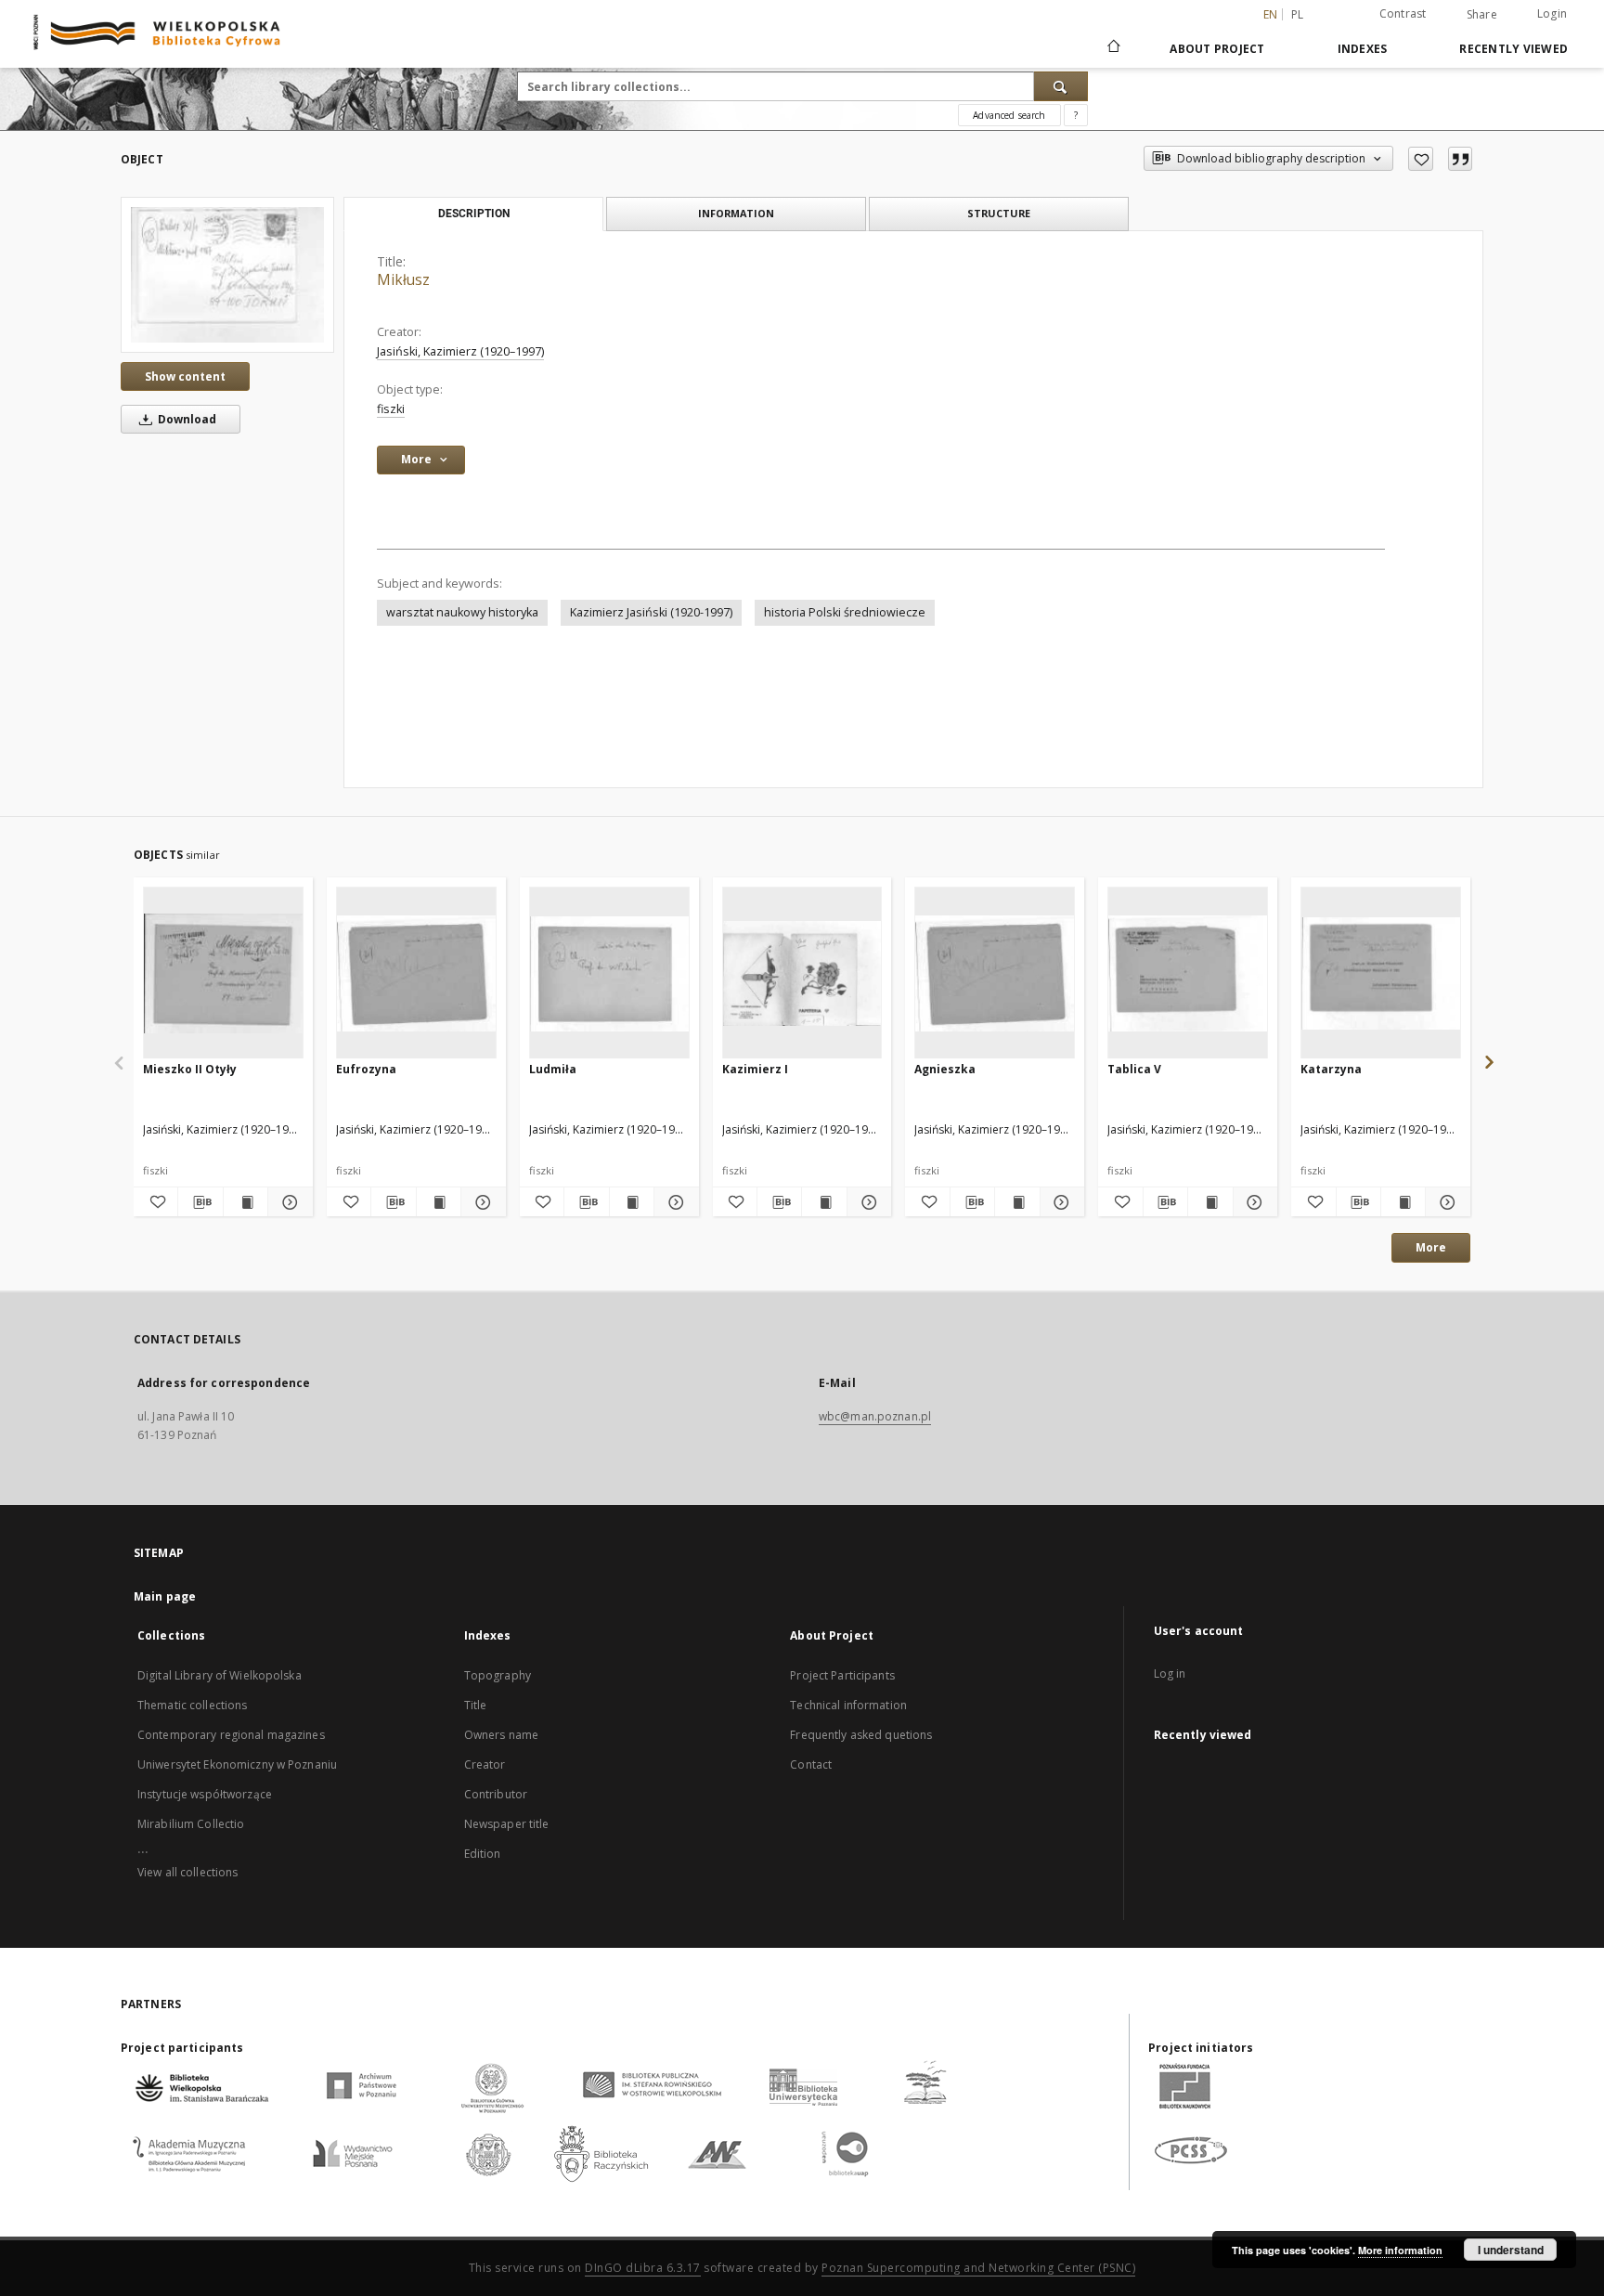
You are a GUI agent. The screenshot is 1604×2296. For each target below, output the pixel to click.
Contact (811, 1764)
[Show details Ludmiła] (673, 1202)
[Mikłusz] (227, 274)
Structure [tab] (999, 213)
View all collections (188, 1872)
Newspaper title (507, 1824)
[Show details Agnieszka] (1060, 1202)
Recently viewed (1513, 49)
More (1431, 1247)
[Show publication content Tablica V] (1210, 1202)
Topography (498, 1675)
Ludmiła (553, 1069)
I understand (1511, 2250)
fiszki (391, 409)
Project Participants (842, 1675)
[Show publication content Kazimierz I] (824, 1202)
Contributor (496, 1794)
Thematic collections (192, 1705)
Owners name (501, 1735)
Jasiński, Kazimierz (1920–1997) (460, 351)
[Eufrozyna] (416, 973)
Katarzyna (1331, 1069)
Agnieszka (945, 1069)
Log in (1170, 1673)
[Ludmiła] (609, 973)
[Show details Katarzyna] (1445, 1202)
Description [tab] (474, 214)
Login (1552, 13)
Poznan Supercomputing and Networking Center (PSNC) (978, 2268)
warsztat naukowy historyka (462, 612)
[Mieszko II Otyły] (223, 973)
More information (1400, 2250)
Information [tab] (736, 213)
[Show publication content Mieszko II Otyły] (246, 1202)
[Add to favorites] (1421, 159)
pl (1298, 14)
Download (186, 419)
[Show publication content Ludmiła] (632, 1202)
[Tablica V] (1188, 973)
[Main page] (1112, 48)
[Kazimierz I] (802, 973)
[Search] (1061, 86)
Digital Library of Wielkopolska (220, 1675)
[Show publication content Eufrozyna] (439, 1202)
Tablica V (1134, 1069)
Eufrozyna (366, 1069)
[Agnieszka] (995, 973)
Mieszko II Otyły (190, 1069)
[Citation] (1460, 159)
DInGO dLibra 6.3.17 (643, 2268)
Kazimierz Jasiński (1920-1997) (651, 612)
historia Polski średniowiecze (845, 612)
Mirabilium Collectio (191, 1824)
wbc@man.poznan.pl (875, 1416)
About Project (1217, 49)
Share (1482, 15)
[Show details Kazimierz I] (867, 1202)
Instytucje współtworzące (205, 1794)
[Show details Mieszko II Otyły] (287, 1202)
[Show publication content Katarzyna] (1403, 1202)
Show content (185, 376)
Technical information (848, 1705)
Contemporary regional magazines (231, 1735)
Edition (483, 1854)
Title (476, 1705)
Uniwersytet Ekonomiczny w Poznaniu (237, 1764)
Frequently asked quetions (861, 1735)
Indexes (1363, 49)
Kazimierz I (755, 1069)
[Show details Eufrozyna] (480, 1202)
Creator (485, 1764)
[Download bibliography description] (200, 1202)
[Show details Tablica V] (1253, 1202)
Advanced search (1009, 115)
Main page (165, 1596)
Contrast (1403, 13)
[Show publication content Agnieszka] (1017, 1202)
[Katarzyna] (1381, 973)
